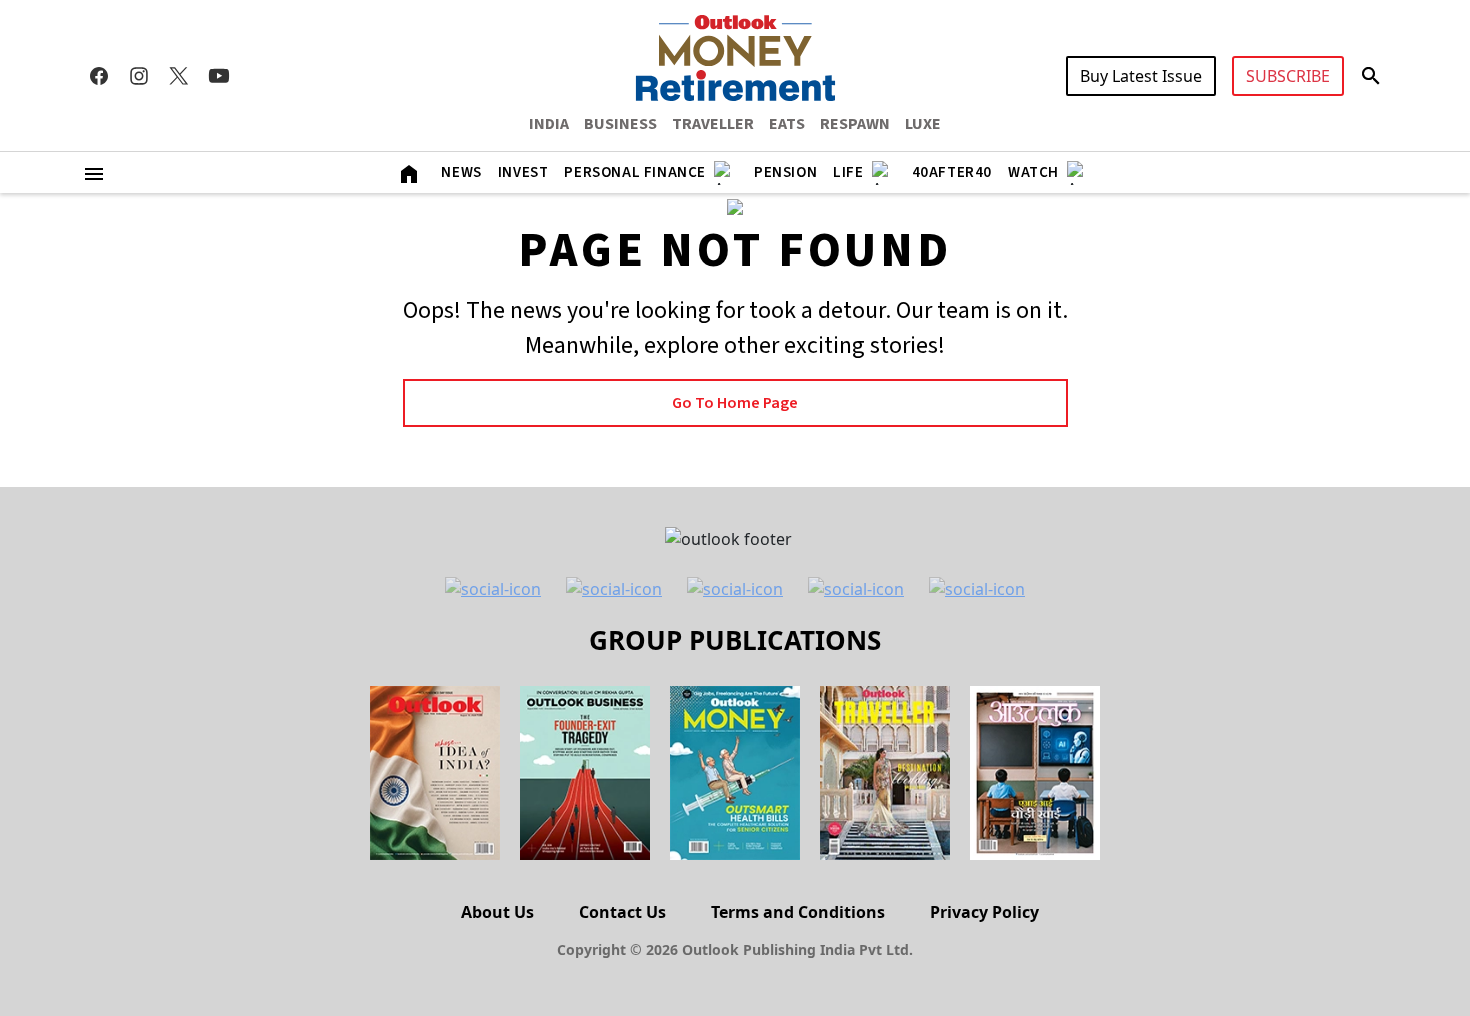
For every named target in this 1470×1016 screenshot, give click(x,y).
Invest (523, 172)
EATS (787, 124)
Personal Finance (635, 172)
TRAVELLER (713, 124)
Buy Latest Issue (1141, 76)
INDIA (549, 124)
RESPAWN (855, 124)
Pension (785, 172)
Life (848, 172)
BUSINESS (620, 124)
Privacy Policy (984, 912)
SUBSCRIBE (1288, 76)
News (461, 172)
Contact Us (622, 912)
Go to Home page (735, 403)
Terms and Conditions (798, 912)
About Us (497, 912)
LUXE (923, 124)
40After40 (952, 172)
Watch (1033, 172)
